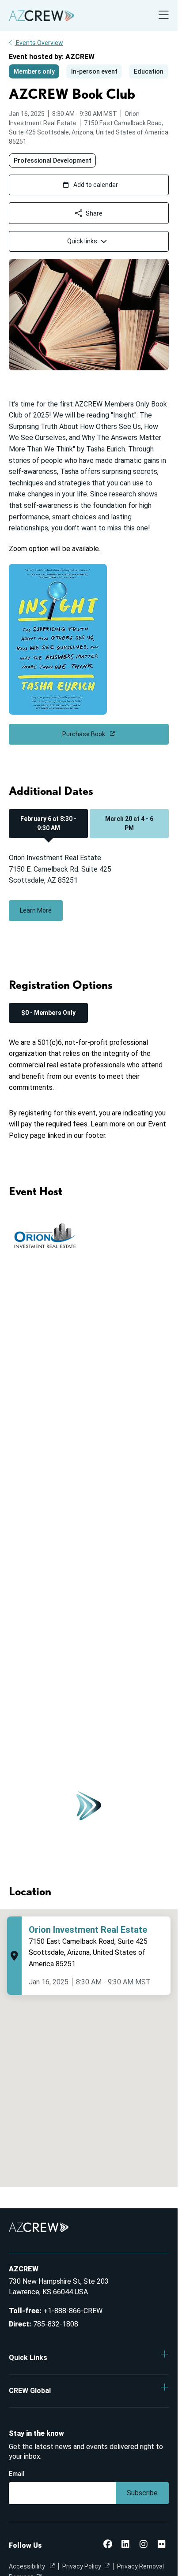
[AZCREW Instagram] (144, 2545)
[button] (89, 2358)
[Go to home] (42, 16)
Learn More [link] (36, 910)
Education (149, 71)
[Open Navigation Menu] (164, 16)
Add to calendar (96, 185)
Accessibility (28, 2566)
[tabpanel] (89, 894)
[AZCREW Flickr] (162, 2545)
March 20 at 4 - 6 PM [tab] (129, 823)
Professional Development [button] (53, 160)
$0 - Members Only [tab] (48, 1013)
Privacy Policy (82, 2566)
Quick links (82, 241)
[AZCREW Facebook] (108, 2545)
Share (94, 213)
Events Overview (40, 43)
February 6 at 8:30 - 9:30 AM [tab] (48, 823)
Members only (34, 71)
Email (17, 2474)
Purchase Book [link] (84, 734)
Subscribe (142, 2493)
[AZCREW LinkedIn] (125, 2545)
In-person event (94, 71)
